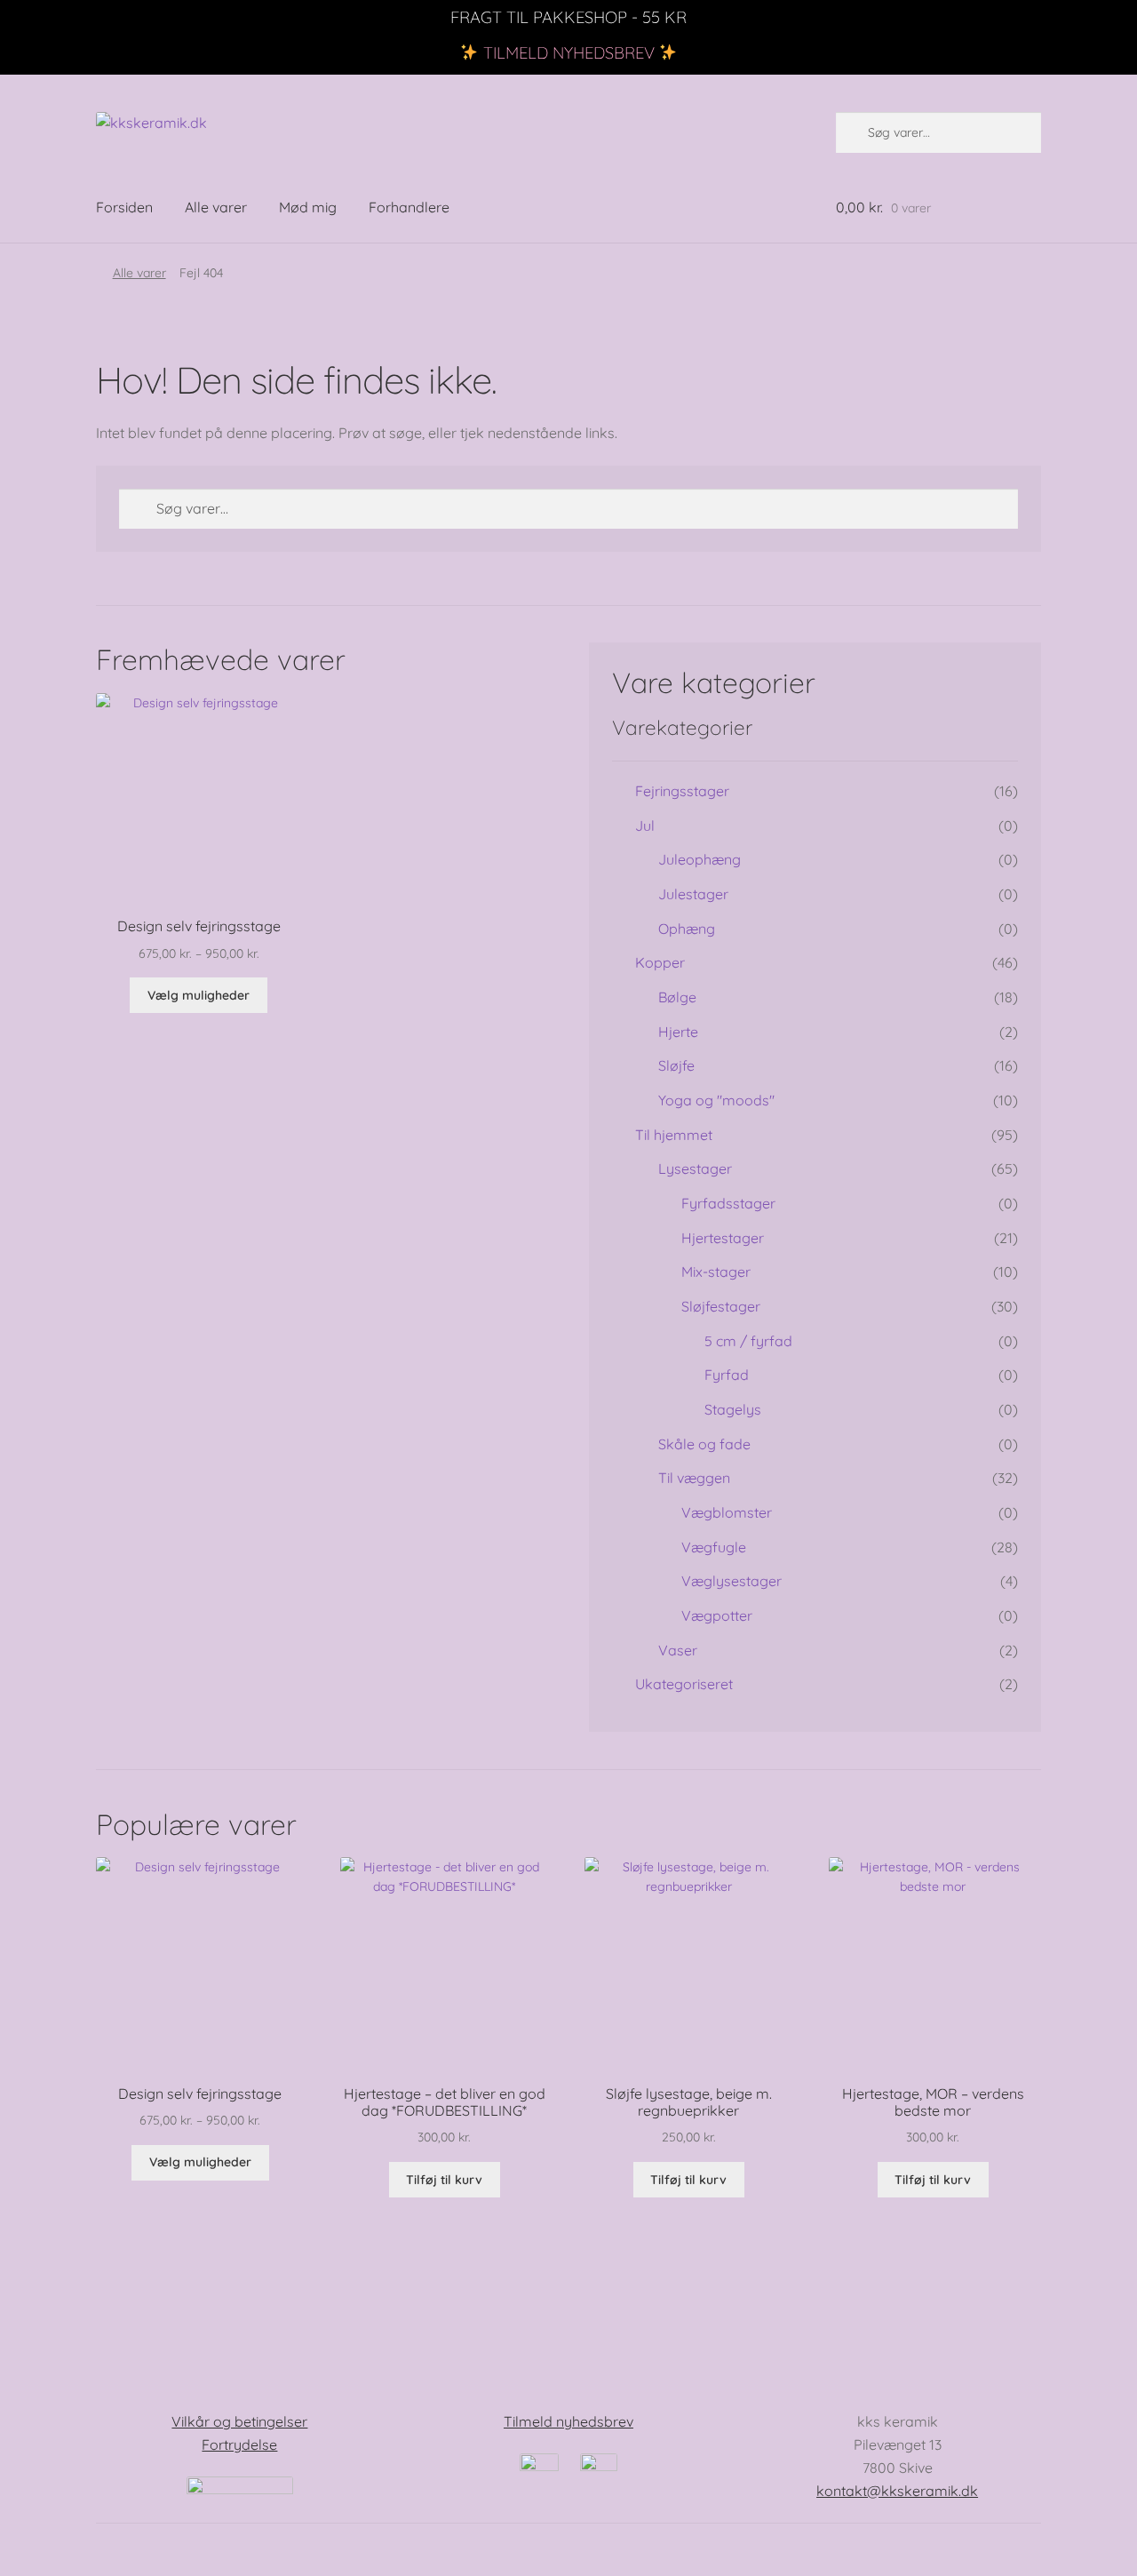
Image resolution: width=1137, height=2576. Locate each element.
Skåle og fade (704, 1444)
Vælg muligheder (199, 995)
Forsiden (124, 207)
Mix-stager (716, 1272)
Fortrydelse (239, 2444)
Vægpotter (717, 1615)
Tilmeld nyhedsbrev (568, 2421)
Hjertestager (723, 1238)
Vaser (678, 1650)
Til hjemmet (674, 1135)
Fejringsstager (682, 791)
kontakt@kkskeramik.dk (897, 2491)
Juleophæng (700, 859)
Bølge (677, 997)
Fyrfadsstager (728, 1203)
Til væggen (694, 1478)
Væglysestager (731, 1581)
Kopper (660, 962)
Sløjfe (676, 1065)
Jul (645, 825)
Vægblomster (727, 1512)
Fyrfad (727, 1375)
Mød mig (308, 207)
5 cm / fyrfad (748, 1341)
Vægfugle (714, 1547)
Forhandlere (409, 207)
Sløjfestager (721, 1306)
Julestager (693, 894)
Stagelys (733, 1409)
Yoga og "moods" (716, 1100)
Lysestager (695, 1168)
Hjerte (678, 1032)
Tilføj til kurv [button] (444, 2180)
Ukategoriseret (684, 1684)
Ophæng (687, 929)
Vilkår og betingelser (239, 2421)
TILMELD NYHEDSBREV (569, 53)
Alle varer (216, 207)
